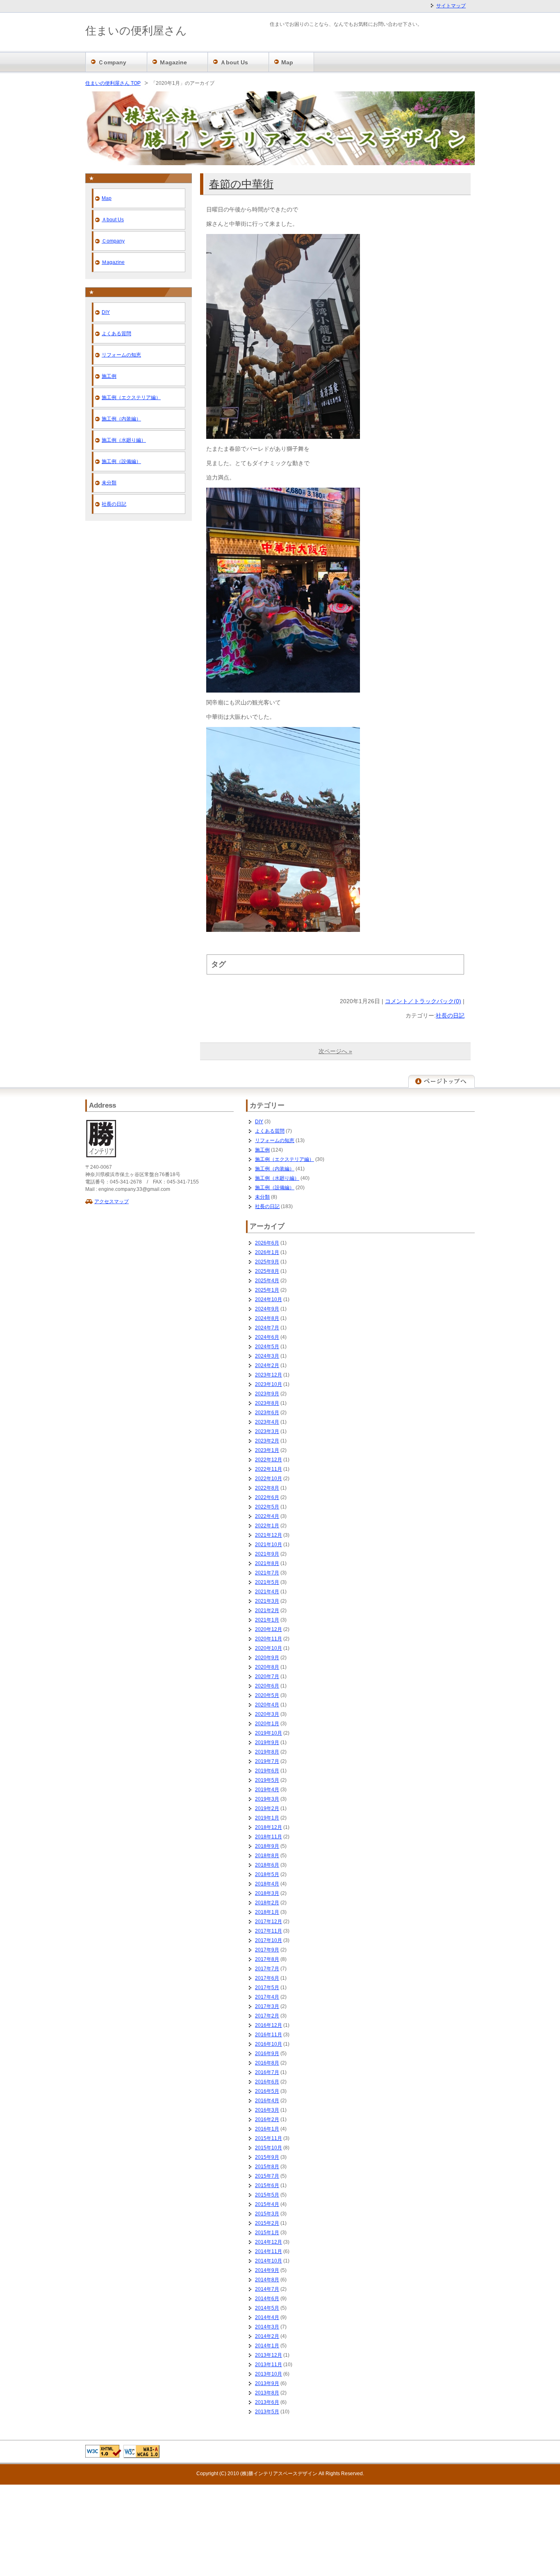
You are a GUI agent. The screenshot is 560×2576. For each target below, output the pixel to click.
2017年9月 (267, 1950)
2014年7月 (267, 2289)
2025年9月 (267, 1262)
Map (107, 198)
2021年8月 (267, 1563)
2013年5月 (267, 2412)
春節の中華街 (241, 184)
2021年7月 (267, 1573)
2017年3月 (267, 2006)
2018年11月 (269, 1837)
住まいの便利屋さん (136, 31)
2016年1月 (267, 2129)
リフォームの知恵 (121, 355)
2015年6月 (267, 2185)
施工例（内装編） (121, 419)
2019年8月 (267, 1752)
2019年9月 (267, 1742)
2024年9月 (267, 1309)
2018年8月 (267, 1856)
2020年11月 (269, 1639)
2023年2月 (267, 1441)
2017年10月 (269, 1940)
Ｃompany (113, 241)
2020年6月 (267, 1686)
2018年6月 (267, 1865)
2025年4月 (267, 1281)
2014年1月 (267, 2346)
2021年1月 (267, 1620)
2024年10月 (269, 1299)
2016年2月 (267, 2119)
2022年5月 (267, 1507)
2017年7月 (267, 1969)
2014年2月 (267, 2336)
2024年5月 (267, 1347)
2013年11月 (269, 2365)
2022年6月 (267, 1497)
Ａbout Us (113, 220)
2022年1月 (267, 1526)
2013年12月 (269, 2355)
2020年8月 (267, 1667)
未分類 (109, 483)
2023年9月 (267, 1394)
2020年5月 (267, 1695)
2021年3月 (267, 1601)
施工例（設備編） (121, 461)
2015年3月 (267, 2214)
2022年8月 (267, 1488)
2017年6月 (267, 1978)
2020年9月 (267, 1658)
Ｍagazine (113, 262)
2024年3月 (267, 1356)
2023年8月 (267, 1403)
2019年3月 (267, 1799)
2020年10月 (269, 1648)
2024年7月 (267, 1328)
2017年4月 (267, 1997)
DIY (106, 312)
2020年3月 (267, 1714)
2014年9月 (267, 2270)
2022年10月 (269, 1479)
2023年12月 (269, 1375)
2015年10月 (269, 2148)
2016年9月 (267, 2054)
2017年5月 (267, 1988)
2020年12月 (269, 1629)
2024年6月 (267, 1337)
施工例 (109, 376)
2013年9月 (267, 2383)
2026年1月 (267, 1252)
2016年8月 (267, 2063)
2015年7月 (267, 2176)
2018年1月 (267, 1912)
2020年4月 (267, 1705)
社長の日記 (450, 1015)
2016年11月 (269, 2035)
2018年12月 (269, 1827)
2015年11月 (269, 2138)
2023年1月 (267, 1450)
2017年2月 (267, 2016)
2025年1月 (267, 1290)
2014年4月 (267, 2317)
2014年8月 (267, 2280)
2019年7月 (267, 1761)
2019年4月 (267, 1790)
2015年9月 (267, 2157)
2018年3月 (267, 1893)
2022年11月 (269, 1469)
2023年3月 (267, 1431)
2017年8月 (267, 1959)
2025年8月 (267, 1271)
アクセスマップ (112, 1202)
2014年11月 (269, 2251)
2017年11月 (269, 1931)
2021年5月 (267, 1582)
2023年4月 (267, 1422)
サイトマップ (451, 6)
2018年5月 (267, 1874)
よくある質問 (116, 334)
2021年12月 (269, 1535)
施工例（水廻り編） (124, 440)
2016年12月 (269, 2025)
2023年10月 (269, 1384)
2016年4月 (267, 2101)
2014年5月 (267, 2308)
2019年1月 (267, 1818)
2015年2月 (267, 2223)
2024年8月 (267, 1318)
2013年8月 (267, 2393)
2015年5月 (267, 2195)
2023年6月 (267, 1413)
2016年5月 (267, 2091)
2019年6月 (267, 1771)
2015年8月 (267, 2167)
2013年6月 (267, 2402)
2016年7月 (267, 2072)
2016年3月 (267, 2110)
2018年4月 (267, 1884)
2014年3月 (267, 2327)
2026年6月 (267, 1243)
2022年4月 (267, 1516)
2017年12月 (269, 1922)
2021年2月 (267, 1611)
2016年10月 (269, 2044)
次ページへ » (335, 1051)
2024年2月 (267, 1365)
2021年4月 (267, 1592)
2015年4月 (267, 2204)
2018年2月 (267, 1903)
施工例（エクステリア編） (131, 398)
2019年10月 (269, 1733)
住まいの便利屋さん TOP (113, 83)
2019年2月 (267, 1808)
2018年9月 (267, 1846)
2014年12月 (269, 2242)
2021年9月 (267, 1554)
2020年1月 (267, 1724)
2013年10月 (269, 2374)
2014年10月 (269, 2261)
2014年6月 (267, 2299)
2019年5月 (267, 1780)
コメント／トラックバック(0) (423, 1001)
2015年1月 (267, 2233)
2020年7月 (267, 1676)
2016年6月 (267, 2082)
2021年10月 (269, 1545)
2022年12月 (269, 1460)
